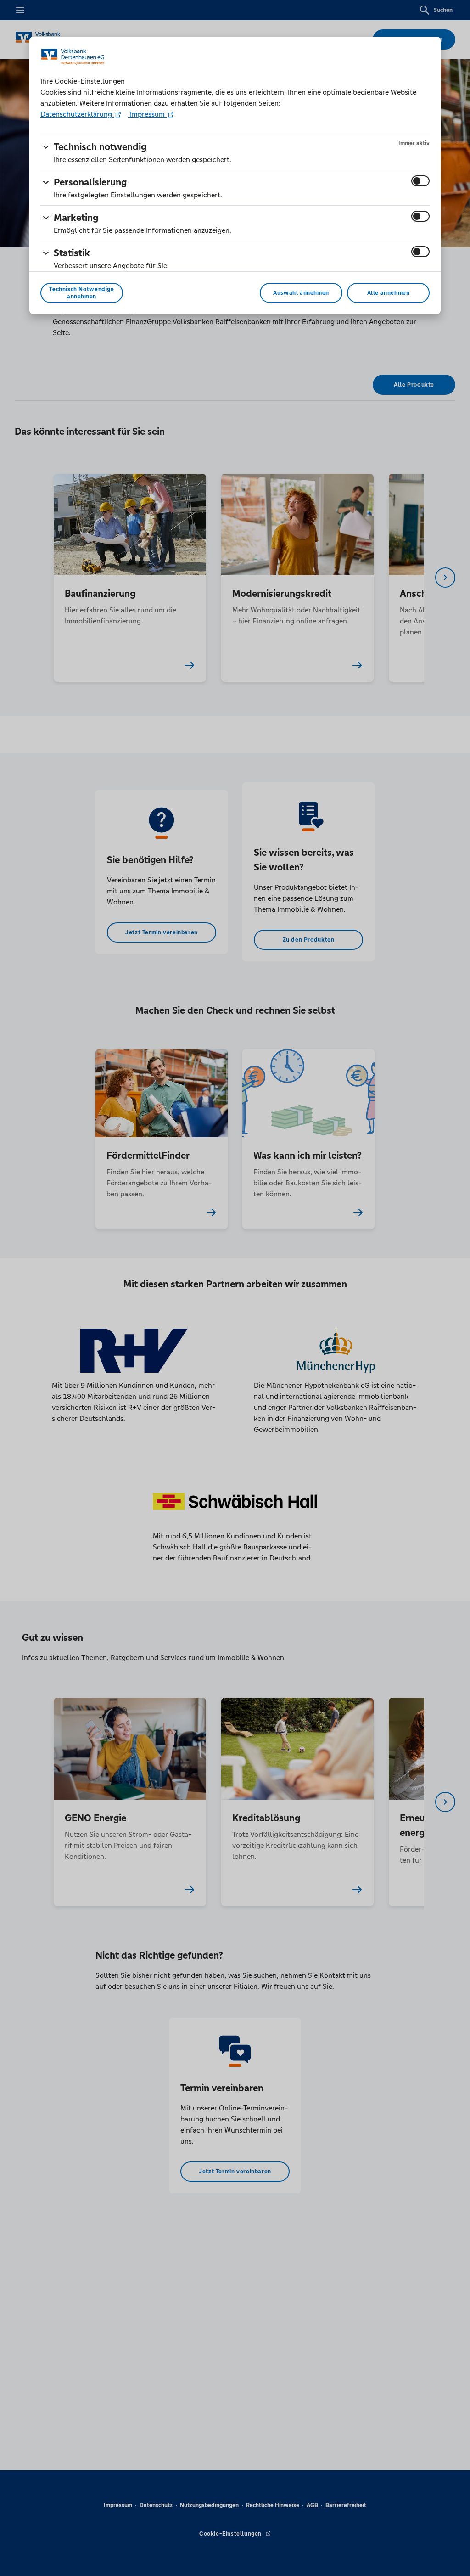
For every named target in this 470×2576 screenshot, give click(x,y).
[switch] (420, 181)
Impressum (147, 114)
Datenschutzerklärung (77, 114)
